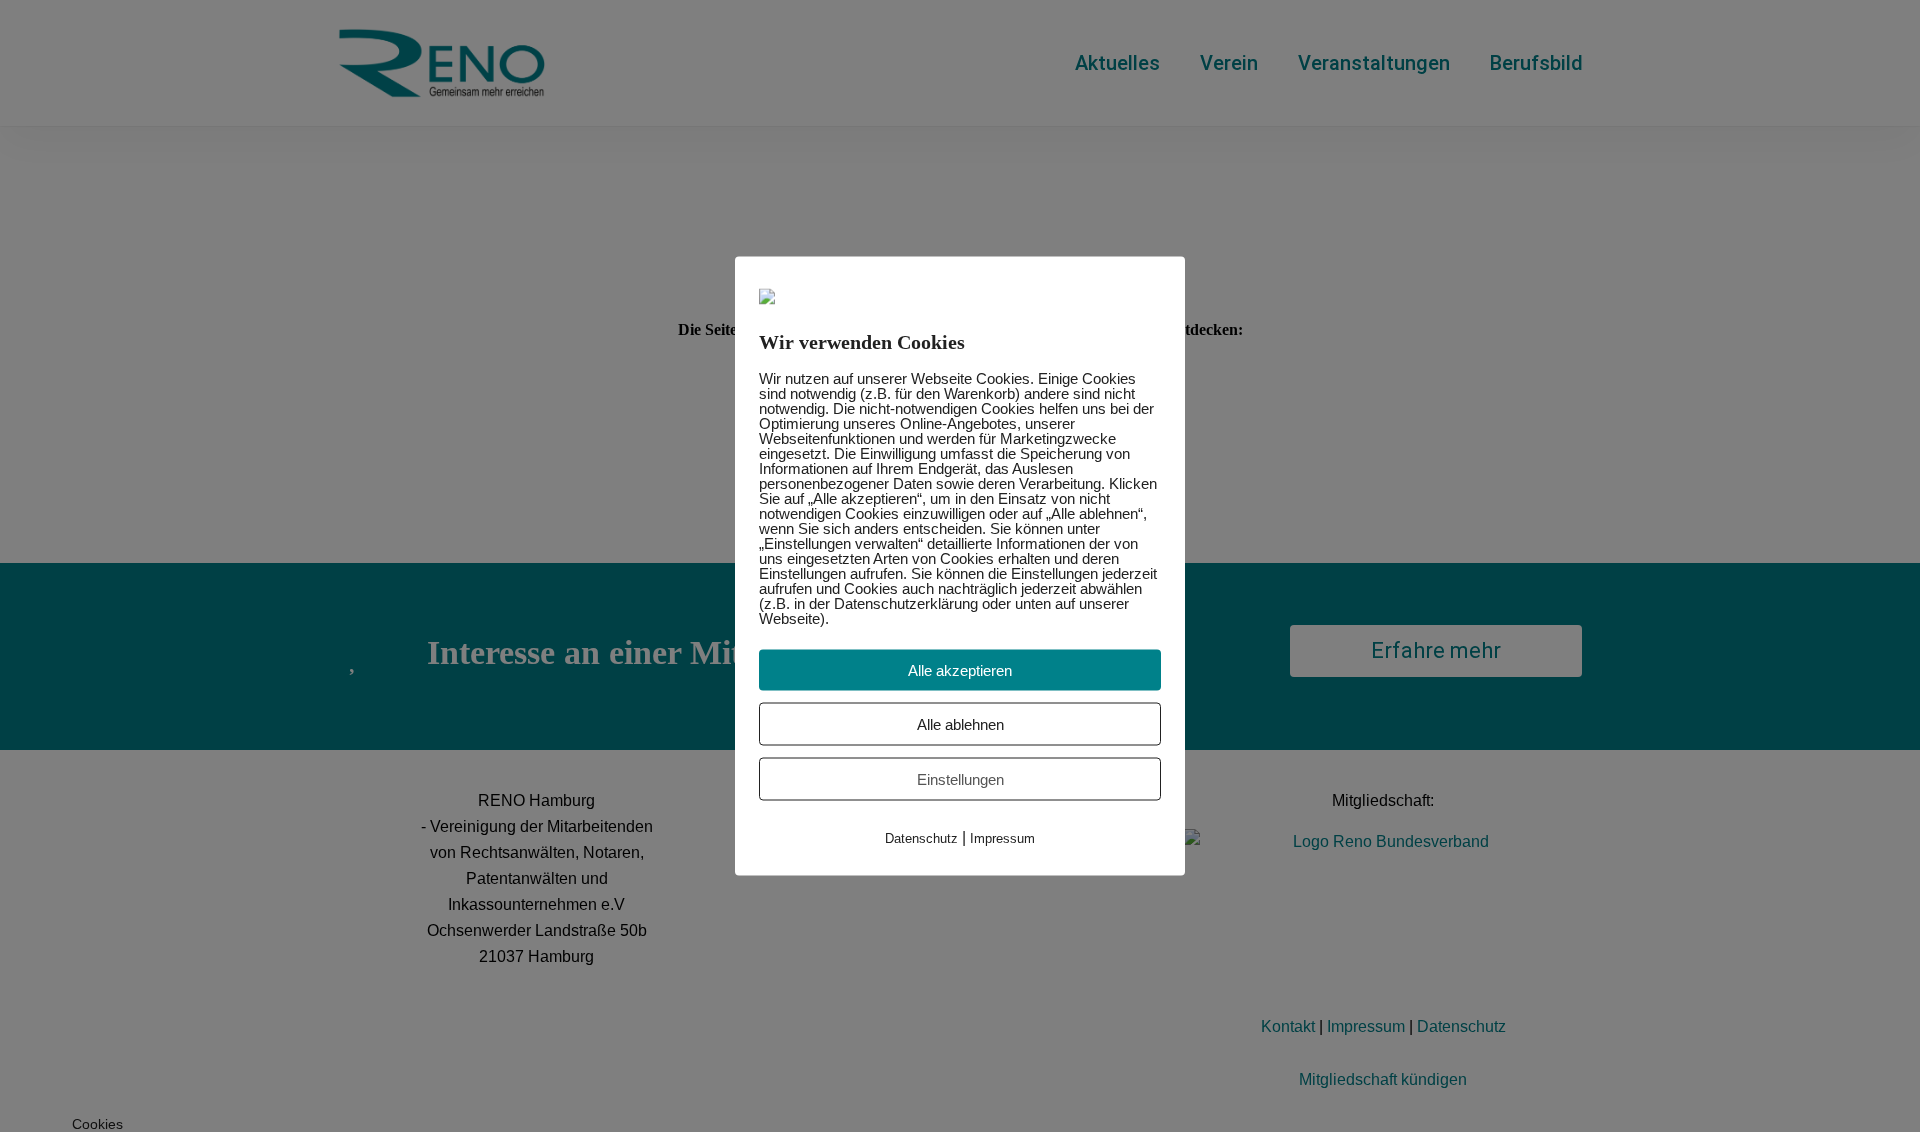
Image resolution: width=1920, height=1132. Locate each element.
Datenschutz (921, 838)
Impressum (1002, 838)
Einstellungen (960, 779)
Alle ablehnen (960, 724)
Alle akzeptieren (960, 670)
